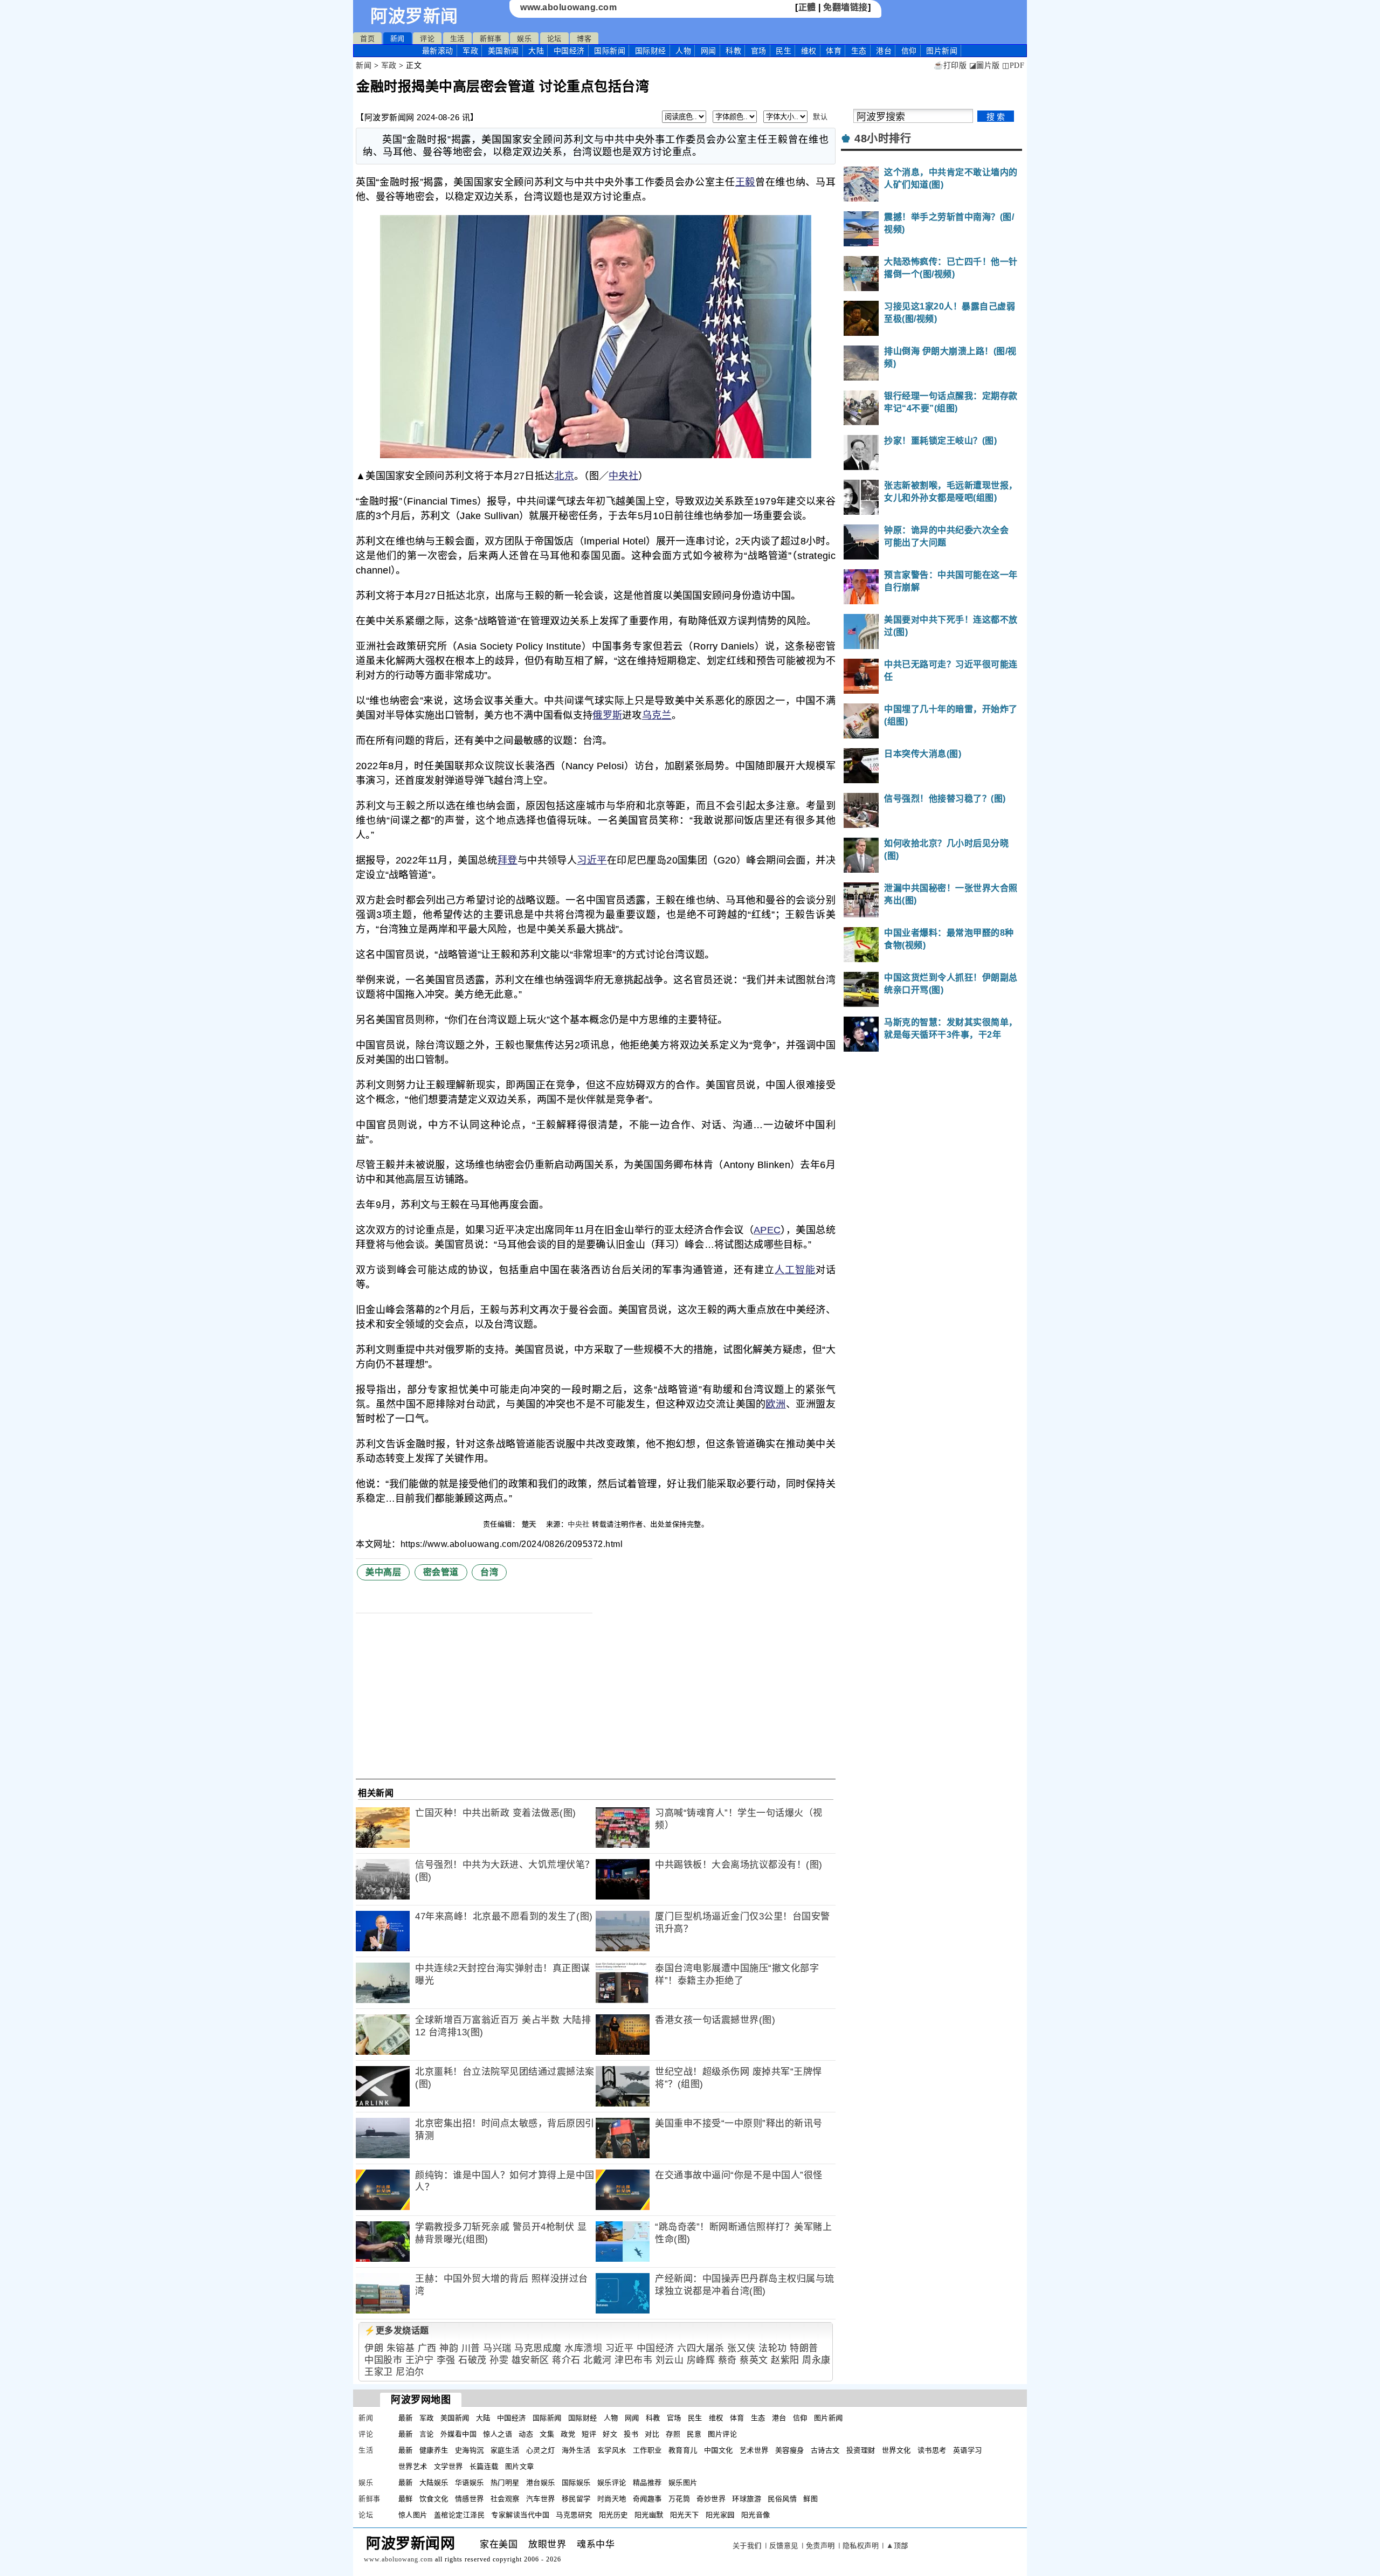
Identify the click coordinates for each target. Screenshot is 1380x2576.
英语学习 (968, 2450)
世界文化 (896, 2450)
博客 (584, 39)
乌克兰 (657, 715)
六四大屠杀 (701, 2348)
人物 (683, 51)
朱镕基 (401, 2348)
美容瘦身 (790, 2450)
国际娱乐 (576, 2482)
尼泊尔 (410, 2372)
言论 (427, 2434)
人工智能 (795, 1270)
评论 (427, 39)
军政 (470, 51)
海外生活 (576, 2450)
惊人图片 (413, 2515)
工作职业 (647, 2450)
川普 (471, 2348)
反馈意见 (784, 2546)
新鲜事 (491, 39)
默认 (820, 117)
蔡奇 (727, 2360)
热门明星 (505, 2482)
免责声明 (820, 2546)
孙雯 (499, 2360)
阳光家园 (720, 2515)
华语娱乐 (470, 2482)
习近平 (592, 860)
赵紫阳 (785, 2360)
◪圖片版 (985, 65)
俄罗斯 (607, 715)
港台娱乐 (541, 2482)
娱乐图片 (683, 2482)
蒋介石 (566, 2360)
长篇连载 (484, 2466)
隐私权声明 (861, 2546)
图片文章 (520, 2466)
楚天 (530, 1524)
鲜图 (810, 2499)
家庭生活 (505, 2450)
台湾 (489, 1572)
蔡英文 (754, 2360)
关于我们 (747, 2546)
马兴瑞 (497, 2348)
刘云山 (670, 2360)
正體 (807, 7)
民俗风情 (782, 2499)
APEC (767, 1230)
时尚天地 (612, 2499)
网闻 (709, 51)
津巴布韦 (633, 2360)
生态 (859, 51)
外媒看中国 (459, 2434)
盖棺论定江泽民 (460, 2515)
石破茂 (472, 2360)
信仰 (909, 51)
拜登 (508, 860)
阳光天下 (685, 2515)
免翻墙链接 (846, 7)
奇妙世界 (711, 2499)
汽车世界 (541, 2499)
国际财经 (651, 51)
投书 (631, 2434)
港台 (884, 51)
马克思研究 (574, 2515)
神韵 (449, 2348)
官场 (759, 51)
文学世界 (448, 2466)
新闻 (398, 39)
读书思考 (932, 2450)
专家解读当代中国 (520, 2515)
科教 (733, 51)
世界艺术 (413, 2466)
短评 (589, 2434)
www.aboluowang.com (568, 7)
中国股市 (383, 2360)
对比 (652, 2434)
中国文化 (719, 2450)
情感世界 (470, 2499)
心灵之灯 (541, 2450)
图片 (942, 51)
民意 (694, 2434)
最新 (438, 51)
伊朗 (374, 2348)
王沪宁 (420, 2360)
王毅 (745, 182)
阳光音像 (756, 2515)
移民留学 (576, 2499)
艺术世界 (754, 2450)
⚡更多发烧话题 (397, 2330)
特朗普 (804, 2348)
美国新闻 (503, 51)
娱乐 (524, 39)
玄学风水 (612, 2450)
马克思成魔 (538, 2348)
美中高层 (383, 1572)
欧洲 (775, 1404)
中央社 (623, 476)
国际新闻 (610, 51)
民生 (784, 51)
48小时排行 (883, 139)
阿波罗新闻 (414, 16)
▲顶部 (897, 2546)
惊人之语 (498, 2434)
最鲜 (406, 2499)
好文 (610, 2434)
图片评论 (722, 2434)
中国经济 (569, 51)
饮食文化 (434, 2499)
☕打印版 (950, 65)
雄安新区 (530, 2360)
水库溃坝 (583, 2348)
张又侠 (741, 2348)
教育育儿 (683, 2450)
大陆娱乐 (434, 2482)
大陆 (536, 51)
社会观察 (505, 2499)
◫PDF (1013, 65)
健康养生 (434, 2450)
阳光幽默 (649, 2515)
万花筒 (679, 2499)
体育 (834, 51)
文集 (547, 2434)
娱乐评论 (612, 2482)
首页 (367, 39)
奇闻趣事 (647, 2499)
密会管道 (441, 1572)
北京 (564, 476)
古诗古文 (825, 2450)
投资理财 (861, 2450)
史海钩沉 (470, 2450)
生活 (457, 39)
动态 (526, 2434)
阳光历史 (613, 2515)
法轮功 (773, 2348)
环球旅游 (747, 2499)
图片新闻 (829, 2418)
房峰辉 (701, 2360)
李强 (446, 2360)
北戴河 (598, 2360)
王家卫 (379, 2372)
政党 (568, 2434)
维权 (809, 51)
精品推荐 (647, 2482)
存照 (673, 2434)
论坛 (554, 39)
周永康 (816, 2360)
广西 (427, 2348)
